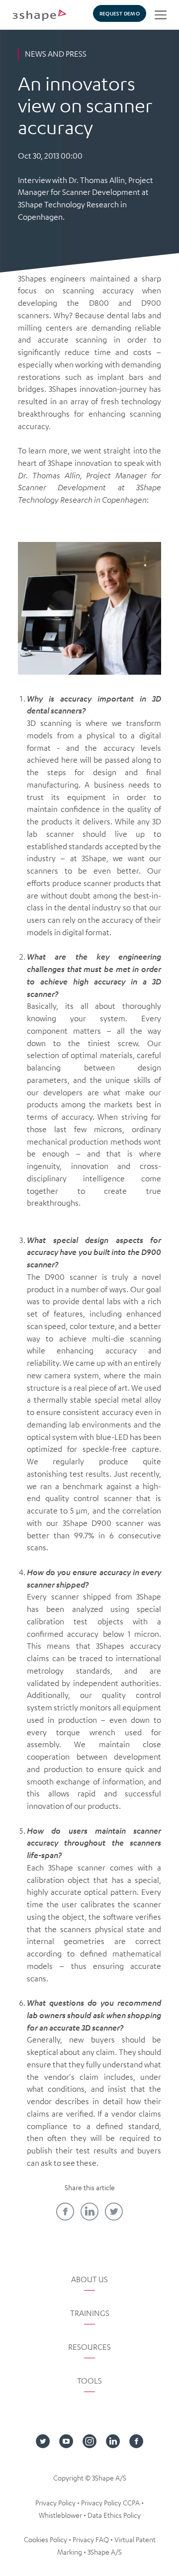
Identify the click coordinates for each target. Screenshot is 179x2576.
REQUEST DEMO (120, 13)
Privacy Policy (55, 2502)
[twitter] (114, 2212)
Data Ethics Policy (114, 2515)
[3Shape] (39, 15)
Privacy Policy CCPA (110, 2502)
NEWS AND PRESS (56, 54)
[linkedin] (89, 2212)
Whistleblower (60, 2515)
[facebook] (65, 2212)
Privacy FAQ (91, 2539)
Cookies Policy (45, 2539)
